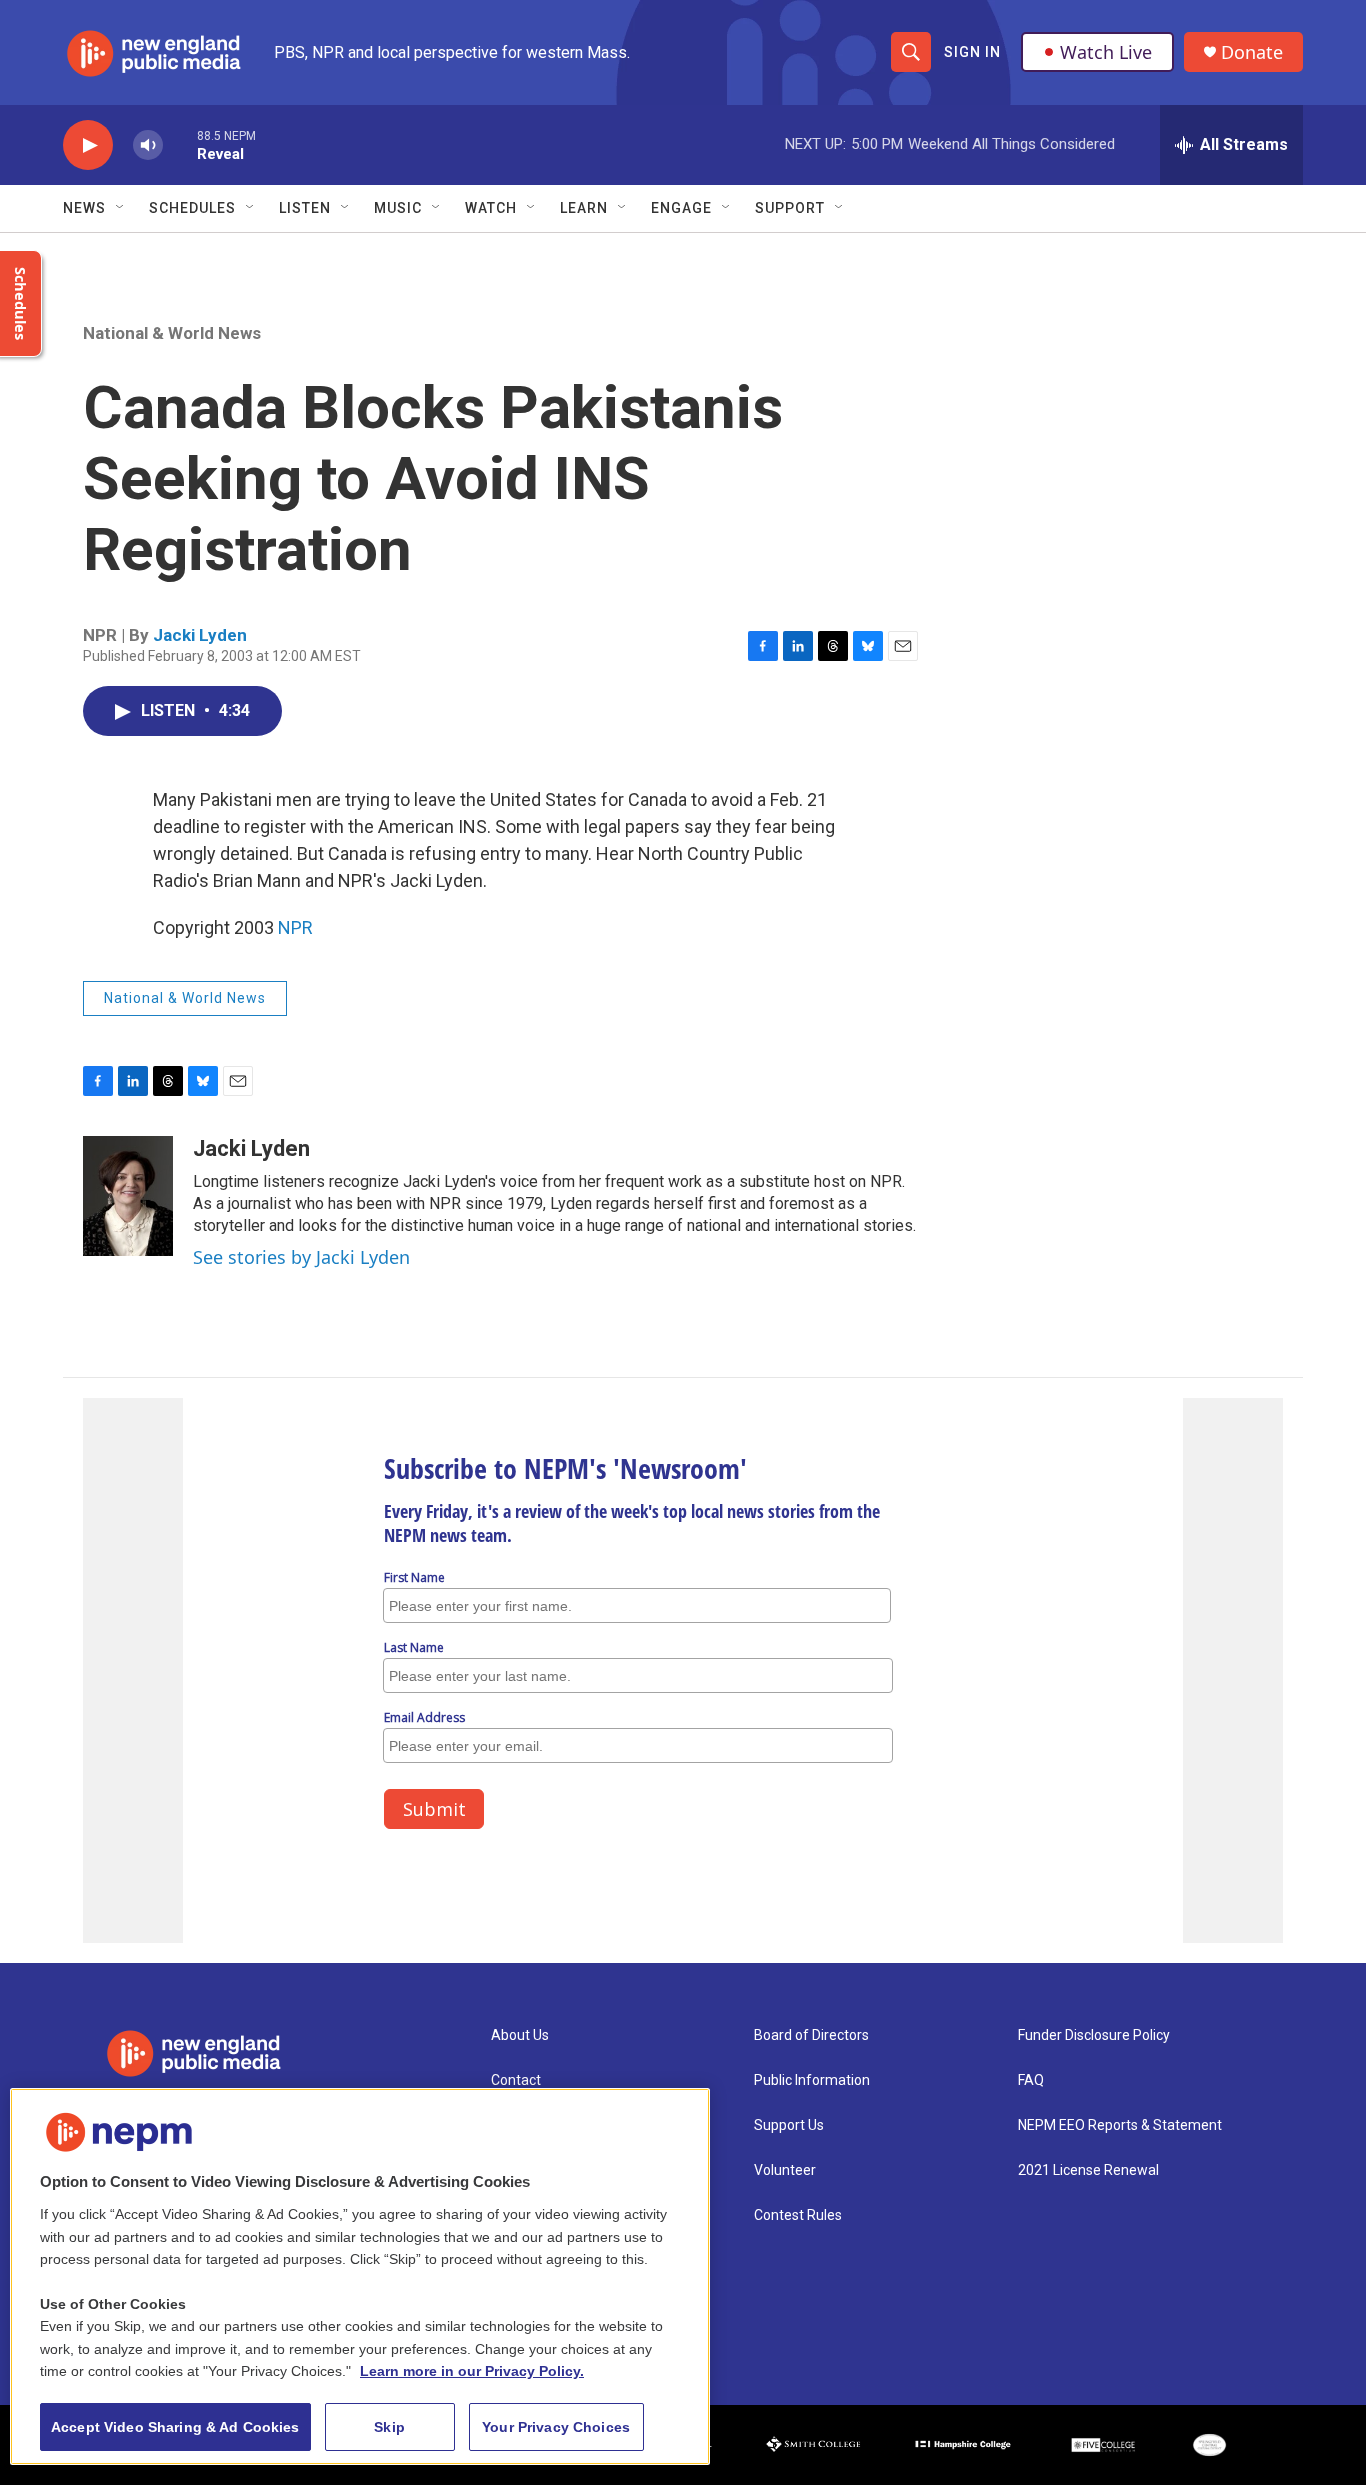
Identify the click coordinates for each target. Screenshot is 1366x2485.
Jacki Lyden (200, 635)
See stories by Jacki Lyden (301, 1257)
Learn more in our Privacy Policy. (472, 2371)
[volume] (148, 145)
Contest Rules (798, 2215)
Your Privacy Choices (556, 2427)
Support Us (789, 2125)
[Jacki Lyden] (128, 1196)
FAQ (1031, 2080)
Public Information (812, 2080)
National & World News (172, 333)
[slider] (180, 144)
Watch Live (1106, 52)
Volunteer (785, 2170)
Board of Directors (811, 2035)
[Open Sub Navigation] (121, 208)
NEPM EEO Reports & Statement (1120, 2125)
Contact (516, 2080)
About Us (520, 2035)
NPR (295, 927)
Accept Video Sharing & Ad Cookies (175, 2427)
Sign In (972, 52)
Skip (389, 2427)
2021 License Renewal (1088, 2170)
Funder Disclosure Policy (1094, 2035)
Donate (1252, 52)
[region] (360, 2276)
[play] (88, 145)
